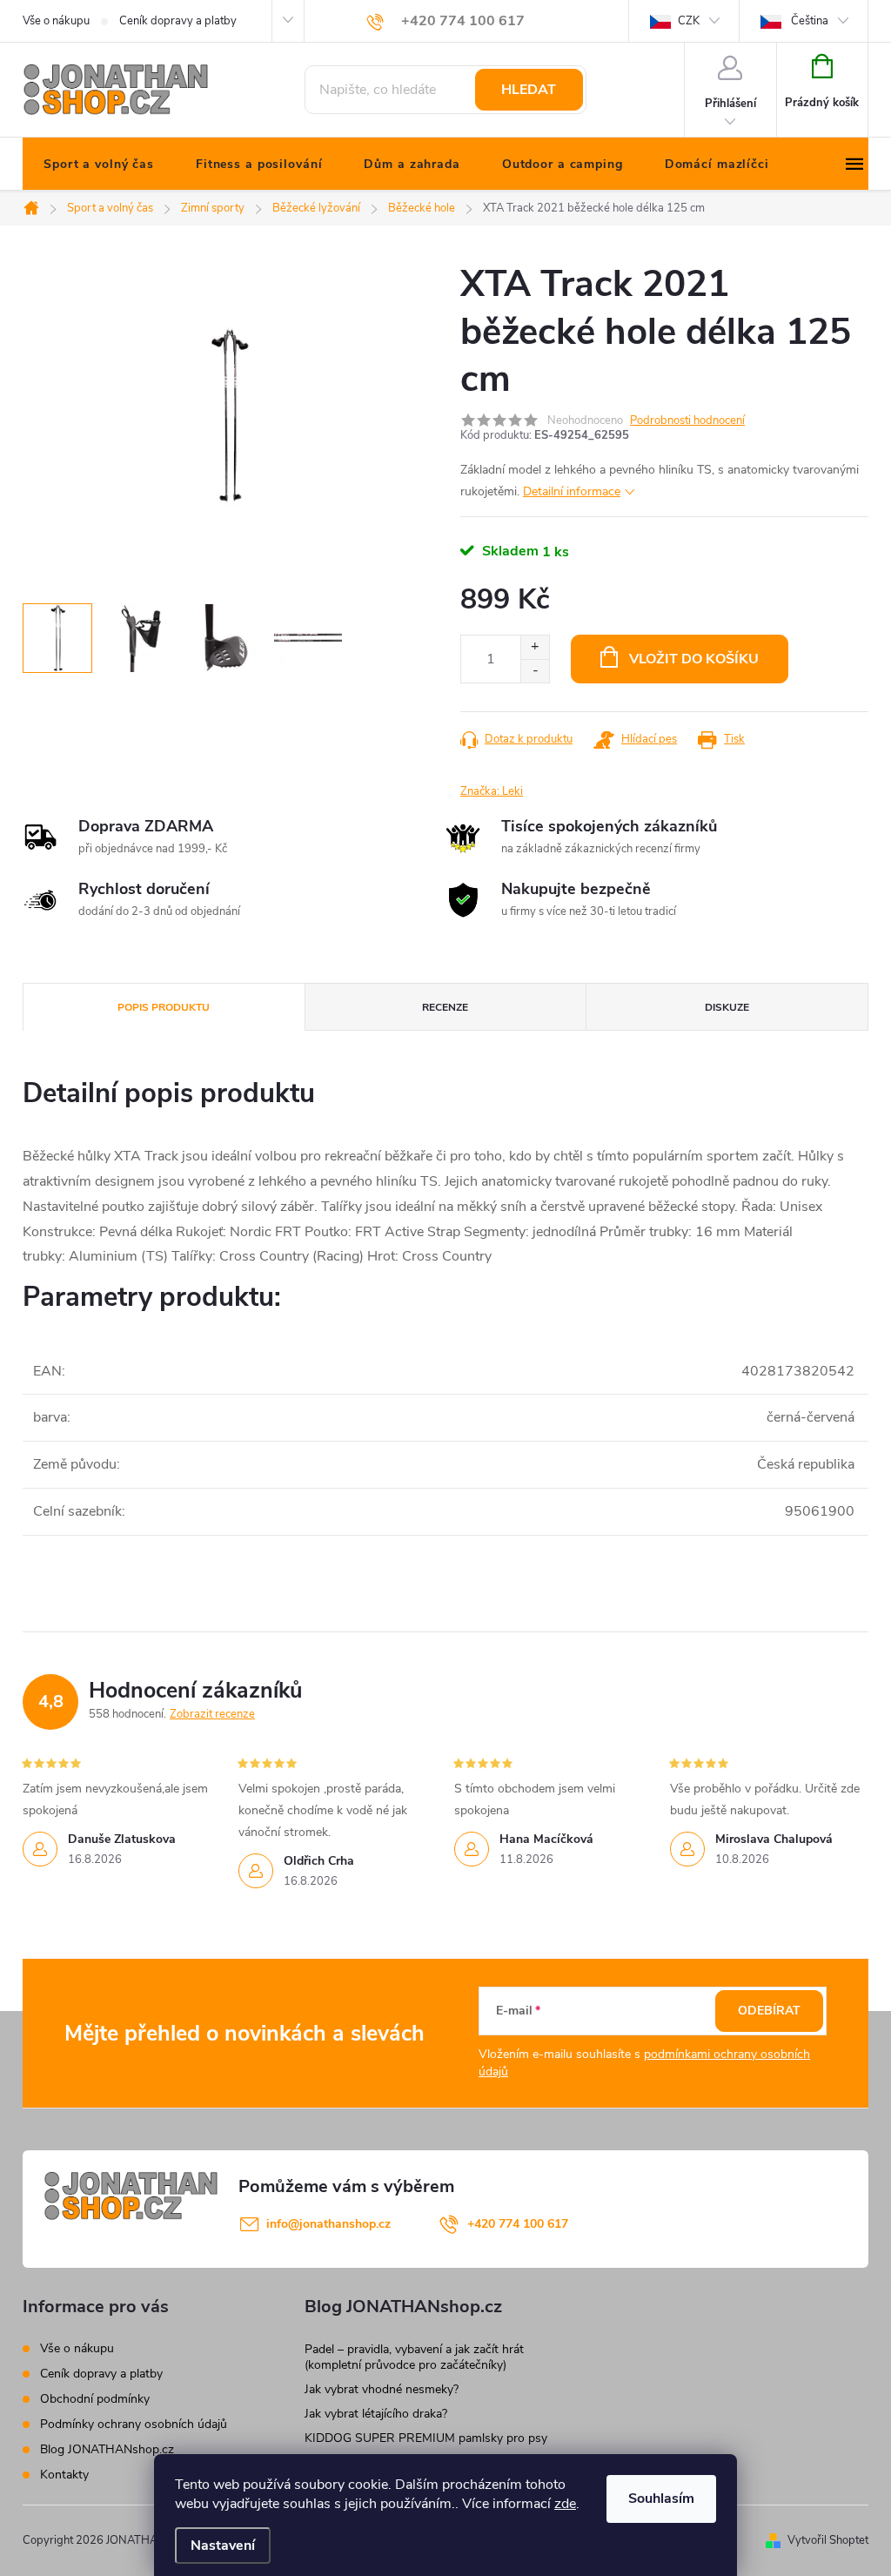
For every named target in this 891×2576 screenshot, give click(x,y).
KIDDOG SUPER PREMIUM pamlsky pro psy (426, 2438)
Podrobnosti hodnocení (687, 420)
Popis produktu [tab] (164, 1007)
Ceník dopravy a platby (178, 21)
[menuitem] (99, 165)
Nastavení (223, 2546)
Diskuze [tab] (727, 1007)
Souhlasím (661, 2499)
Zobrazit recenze (212, 1714)
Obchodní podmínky (95, 2399)
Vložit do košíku (694, 659)
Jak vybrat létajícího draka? (376, 2414)
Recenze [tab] (445, 1007)
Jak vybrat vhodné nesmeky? (382, 2389)
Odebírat (769, 2011)
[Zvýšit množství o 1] (535, 647)
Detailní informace (572, 491)
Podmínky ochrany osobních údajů (134, 2424)
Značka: (492, 791)
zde (565, 2504)
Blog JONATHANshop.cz (107, 2449)
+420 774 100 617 (518, 2224)
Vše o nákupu (56, 21)
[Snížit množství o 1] (535, 671)
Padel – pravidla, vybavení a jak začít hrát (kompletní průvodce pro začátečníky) (414, 2357)
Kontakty (64, 2475)
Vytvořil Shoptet (828, 2540)
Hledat (529, 90)
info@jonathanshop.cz (328, 2224)
